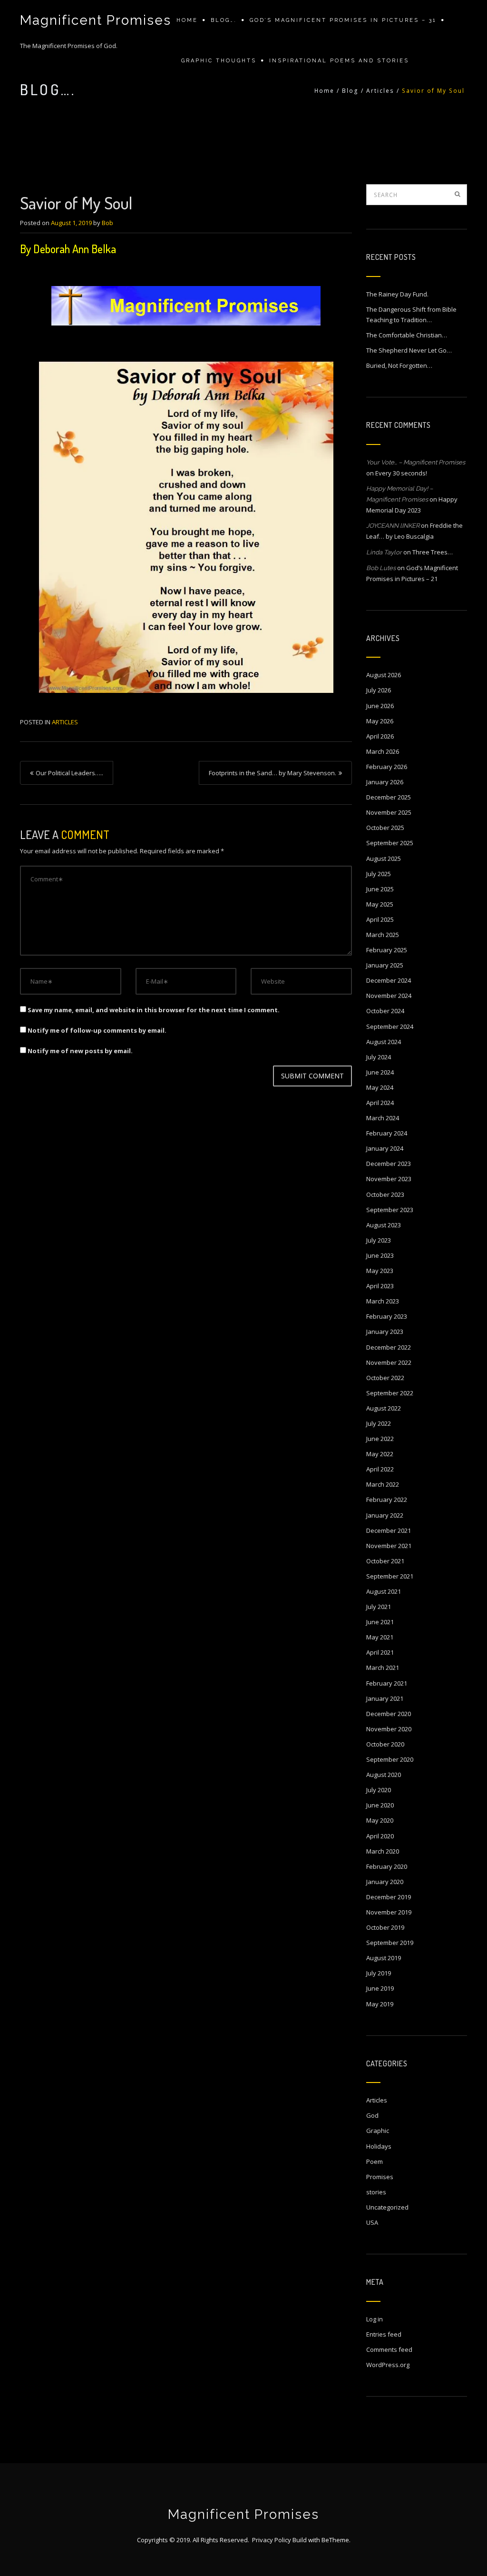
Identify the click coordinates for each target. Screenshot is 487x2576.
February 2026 (387, 767)
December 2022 (389, 1347)
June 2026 (380, 706)
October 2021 (385, 1561)
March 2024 (383, 1118)
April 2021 (380, 1652)
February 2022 (387, 1500)
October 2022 (385, 1378)
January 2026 (385, 782)
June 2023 (380, 1255)
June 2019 (380, 1988)
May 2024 (380, 1087)
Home (187, 20)
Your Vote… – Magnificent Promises (416, 462)
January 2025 (385, 965)
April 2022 (380, 1469)
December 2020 (389, 1714)
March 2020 (383, 1851)
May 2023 (380, 1271)
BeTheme (335, 2540)
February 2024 (387, 1133)
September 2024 (390, 1026)
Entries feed (384, 2334)
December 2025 (389, 797)
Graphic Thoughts (219, 61)
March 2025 (383, 935)
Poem (375, 2161)
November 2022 (389, 1362)
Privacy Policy (272, 2540)
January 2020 (385, 1882)
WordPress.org (388, 2365)
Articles (380, 91)
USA (372, 2222)
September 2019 (390, 1943)
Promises (380, 2177)
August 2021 (384, 1591)
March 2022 (383, 1484)
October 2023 (385, 1194)
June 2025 (380, 889)
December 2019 (389, 1897)
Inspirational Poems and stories (339, 61)
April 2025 (380, 919)
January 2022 (385, 1515)
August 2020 (384, 1775)
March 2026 (383, 751)
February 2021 (387, 1683)
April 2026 (380, 736)
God (372, 2115)
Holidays (379, 2146)
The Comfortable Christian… (407, 335)
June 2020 (380, 1805)
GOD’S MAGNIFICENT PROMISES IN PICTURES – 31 (343, 20)
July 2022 (379, 1423)
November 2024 (389, 996)
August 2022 (384, 1408)
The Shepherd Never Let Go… (409, 350)
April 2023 (380, 1286)
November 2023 (389, 1179)
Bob (107, 223)
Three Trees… (433, 552)
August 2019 (384, 1958)
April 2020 (380, 1836)
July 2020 (379, 1790)
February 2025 (387, 950)
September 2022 (390, 1393)
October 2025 (385, 828)
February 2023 (387, 1316)
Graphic (378, 2131)
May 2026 (380, 721)
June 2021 (380, 1622)
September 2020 (390, 1759)
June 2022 (380, 1439)
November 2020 (389, 1729)
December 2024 (389, 980)
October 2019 (385, 1927)
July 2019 (379, 1973)
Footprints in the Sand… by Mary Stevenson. (273, 773)
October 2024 (385, 1011)
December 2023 (389, 1164)
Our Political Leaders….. (69, 773)
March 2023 (383, 1301)
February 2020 (387, 1866)
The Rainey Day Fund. (397, 294)
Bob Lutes (381, 568)
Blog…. (224, 20)
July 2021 (379, 1607)
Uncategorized (387, 2207)
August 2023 (384, 1225)
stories (376, 2192)
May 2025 (380, 904)
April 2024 (380, 1103)
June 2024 (380, 1072)
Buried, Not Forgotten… (399, 365)
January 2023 (385, 1332)
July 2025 (379, 874)
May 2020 (380, 1820)
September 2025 (390, 843)
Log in (375, 2319)
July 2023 (379, 1240)
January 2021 (385, 1698)
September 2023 (390, 1210)
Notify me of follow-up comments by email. (97, 1030)
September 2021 (390, 1576)
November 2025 (389, 812)
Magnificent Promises (96, 20)
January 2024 (385, 1148)
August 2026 (384, 675)
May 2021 (380, 1637)
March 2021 (383, 1668)
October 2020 (385, 1744)
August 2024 (384, 1042)
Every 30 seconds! (401, 473)
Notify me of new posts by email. (80, 1051)
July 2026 (379, 690)
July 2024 (379, 1057)
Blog (350, 91)
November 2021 (389, 1546)
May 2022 (380, 1454)
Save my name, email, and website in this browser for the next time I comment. (154, 1010)
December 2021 (389, 1530)
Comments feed (389, 2349)
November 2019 (389, 1912)
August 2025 (384, 859)
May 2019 (380, 2004)
